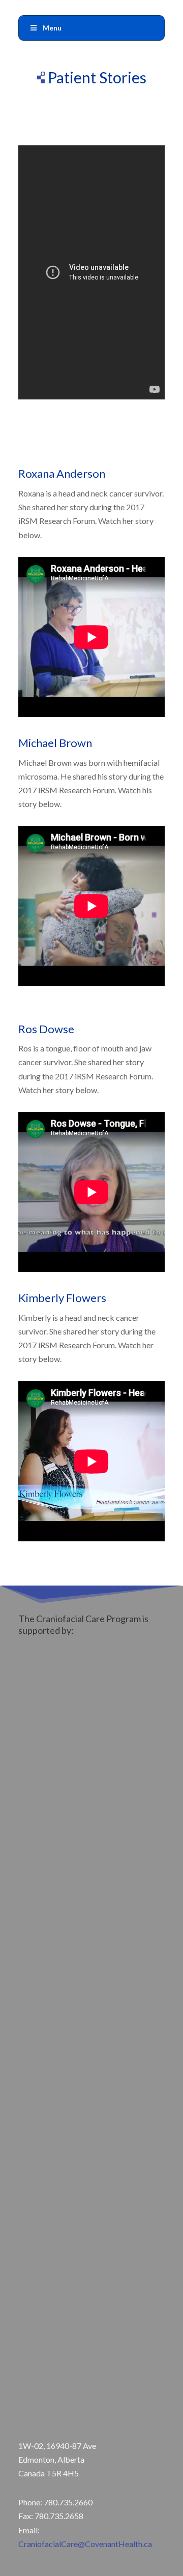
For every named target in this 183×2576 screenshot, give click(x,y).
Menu (52, 28)
